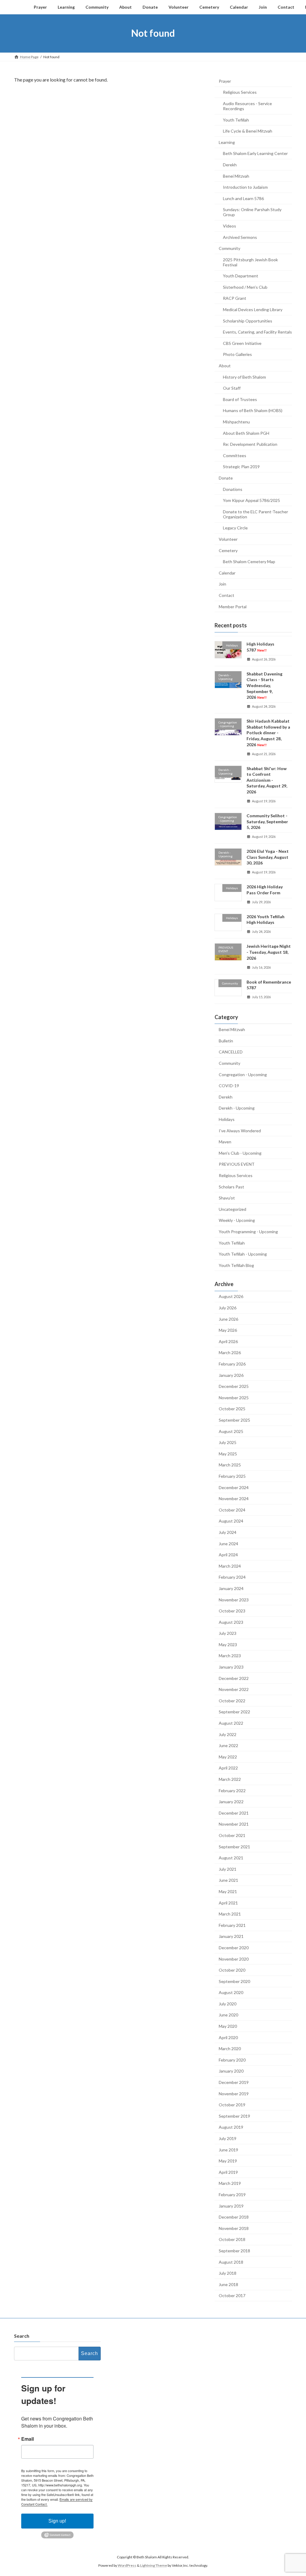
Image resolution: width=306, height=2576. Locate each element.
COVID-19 (229, 1086)
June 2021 (228, 1880)
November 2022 (234, 1689)
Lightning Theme (154, 2565)
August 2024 (231, 1521)
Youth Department (241, 276)
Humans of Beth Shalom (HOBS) (253, 410)
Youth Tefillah (236, 120)
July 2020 (228, 2003)
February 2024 (232, 1577)
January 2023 (231, 1667)
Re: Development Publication (250, 444)
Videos (229, 226)
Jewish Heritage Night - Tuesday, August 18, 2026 (269, 952)
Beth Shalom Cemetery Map (249, 562)
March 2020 (230, 2049)
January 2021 (231, 1936)
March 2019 (230, 2183)
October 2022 (232, 1700)
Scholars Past (231, 1186)
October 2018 (232, 2239)
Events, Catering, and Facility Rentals (257, 332)
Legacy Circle (235, 528)
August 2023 (231, 1622)
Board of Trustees (240, 399)
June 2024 (228, 1543)
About (225, 366)
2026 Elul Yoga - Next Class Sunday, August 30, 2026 (268, 857)
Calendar (227, 573)
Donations (233, 489)
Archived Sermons (240, 237)
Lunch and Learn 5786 (243, 198)
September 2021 (234, 1846)
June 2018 (228, 2284)
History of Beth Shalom (244, 377)
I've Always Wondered (240, 1130)
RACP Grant (235, 298)
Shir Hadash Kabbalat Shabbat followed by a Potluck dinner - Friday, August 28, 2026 (268, 733)
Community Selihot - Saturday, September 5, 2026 (267, 821)
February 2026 (232, 1364)
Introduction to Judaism (245, 187)
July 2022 (228, 1734)
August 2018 (231, 2262)
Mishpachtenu (236, 422)
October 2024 (232, 1510)
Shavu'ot (227, 1198)
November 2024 (234, 1499)
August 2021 (231, 1858)
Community (229, 248)
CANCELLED (231, 1052)
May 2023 (228, 1644)
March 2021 (230, 1914)
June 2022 (228, 1745)
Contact (227, 595)
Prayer (225, 81)
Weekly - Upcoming (237, 1220)
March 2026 (230, 1352)
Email (27, 2439)
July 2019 (228, 2138)
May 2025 (228, 1453)
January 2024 (231, 1588)
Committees (235, 455)
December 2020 (234, 1948)
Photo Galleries (237, 354)
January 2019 (231, 2206)
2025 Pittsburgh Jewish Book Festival (250, 262)
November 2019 (234, 2093)
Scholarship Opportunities (248, 321)
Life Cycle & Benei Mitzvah (248, 131)
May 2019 (228, 2161)
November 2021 (234, 1824)
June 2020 (228, 2015)
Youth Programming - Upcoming (248, 1232)
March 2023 (230, 1656)
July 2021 (228, 1869)
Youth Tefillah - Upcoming (243, 1254)
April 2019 (228, 2172)
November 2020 (234, 1959)
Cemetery (228, 550)
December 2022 (234, 1678)
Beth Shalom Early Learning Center (255, 153)
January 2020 (231, 2071)
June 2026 (228, 1319)
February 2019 (232, 2195)
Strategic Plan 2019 (241, 467)
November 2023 (234, 1599)
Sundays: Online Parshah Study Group (252, 212)
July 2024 (228, 1532)
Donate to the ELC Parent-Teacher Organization (255, 514)
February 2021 (232, 1925)
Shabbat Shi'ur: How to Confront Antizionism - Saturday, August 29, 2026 (267, 780)
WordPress (127, 2565)
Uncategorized (232, 1209)
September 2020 (234, 1981)
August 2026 (231, 1296)
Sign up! (57, 2521)
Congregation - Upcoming (243, 1074)
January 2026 (231, 1375)
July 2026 (228, 1308)
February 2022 (232, 1790)
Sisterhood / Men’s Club (245, 287)
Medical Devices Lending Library (253, 309)
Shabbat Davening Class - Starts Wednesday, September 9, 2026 (264, 685)
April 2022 (228, 1768)
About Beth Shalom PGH (246, 433)
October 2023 (232, 1611)
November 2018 (234, 2228)
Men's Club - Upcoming (240, 1153)
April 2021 (228, 1903)
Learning (227, 142)
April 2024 (228, 1555)
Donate (226, 478)
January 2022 (231, 1802)
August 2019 (231, 2127)
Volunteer (228, 539)
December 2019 (234, 2082)
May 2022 (228, 1756)
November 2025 (234, 1397)
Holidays (227, 1119)
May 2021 (228, 1891)
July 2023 (228, 1633)
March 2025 (230, 1465)
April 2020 (228, 2037)
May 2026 (228, 1330)
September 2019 (234, 2116)
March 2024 (230, 1566)
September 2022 (234, 1712)
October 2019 (232, 2105)
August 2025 (231, 1431)
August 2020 (231, 1992)
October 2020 (232, 1970)
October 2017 (232, 2295)
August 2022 (231, 1723)
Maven (225, 1142)
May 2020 (228, 2026)
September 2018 (234, 2251)
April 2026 (228, 1341)
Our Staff (232, 388)
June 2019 (228, 2149)
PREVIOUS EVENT (237, 1164)
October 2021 (232, 1835)
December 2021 (234, 1813)
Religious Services (240, 92)
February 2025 (232, 1476)
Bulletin (226, 1040)
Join (222, 584)
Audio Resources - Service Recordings (247, 106)
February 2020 (232, 2060)
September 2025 (234, 1420)
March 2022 (230, 1779)
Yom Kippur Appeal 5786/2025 (251, 500)
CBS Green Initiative (242, 343)
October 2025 (232, 1409)
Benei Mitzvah (236, 176)
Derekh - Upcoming (237, 1108)
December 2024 (234, 1487)
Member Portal (233, 606)
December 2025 (234, 1386)
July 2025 (228, 1442)
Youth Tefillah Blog (236, 1265)
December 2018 (234, 2217)
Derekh (230, 165)
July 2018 (228, 2273)
